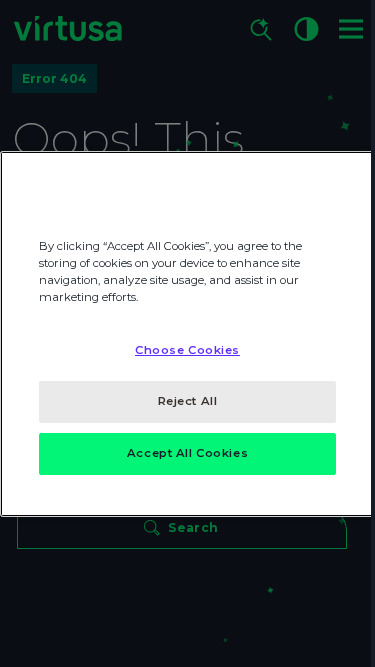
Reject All (188, 401)
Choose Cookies (187, 350)
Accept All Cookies (187, 453)
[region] (187, 333)
